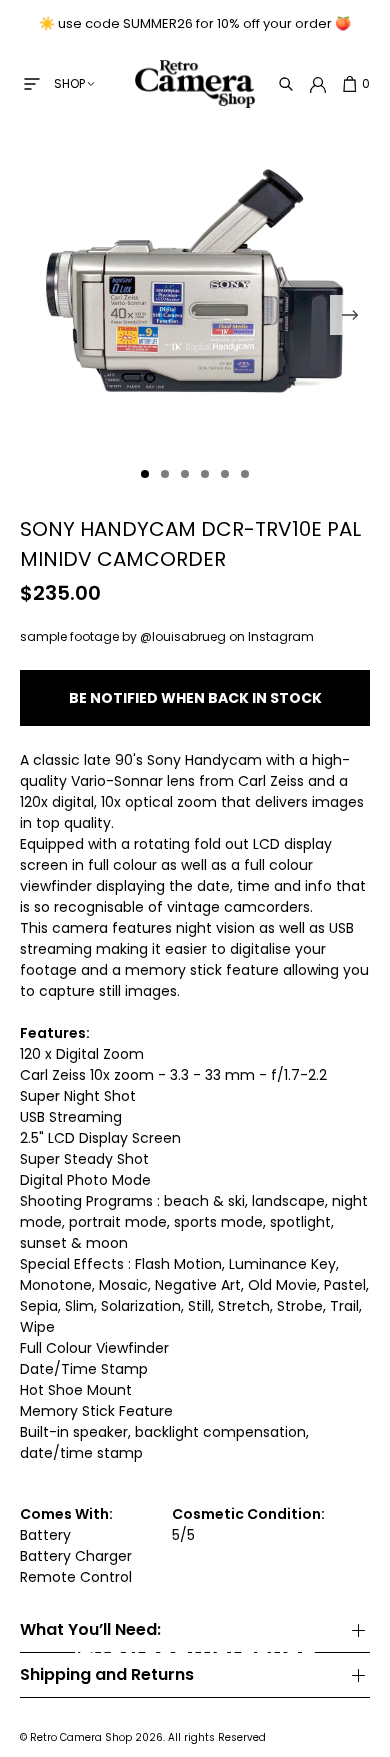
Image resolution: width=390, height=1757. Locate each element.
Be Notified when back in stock (195, 698)
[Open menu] (32, 84)
